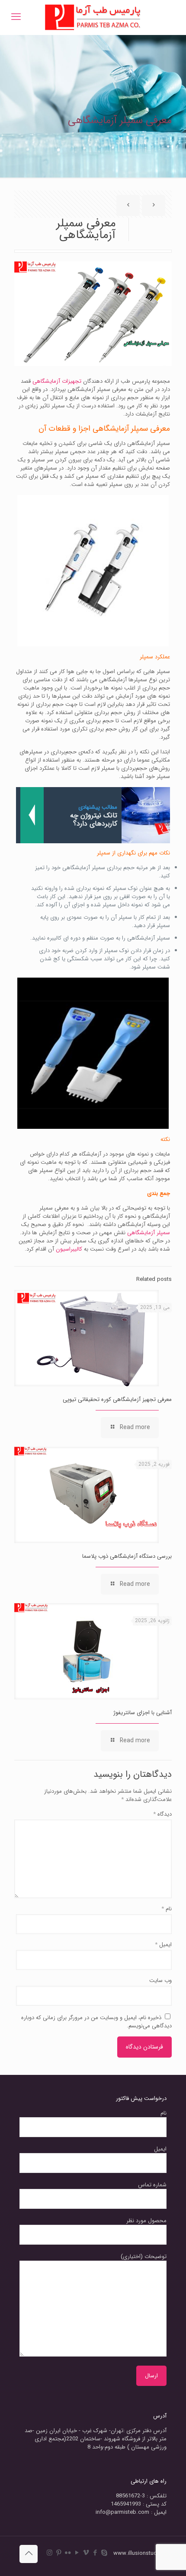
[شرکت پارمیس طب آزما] (93, 17)
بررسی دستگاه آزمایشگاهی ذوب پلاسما (127, 1556)
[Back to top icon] (29, 2554)
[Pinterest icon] (59, 2553)
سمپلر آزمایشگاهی (149, 1233)
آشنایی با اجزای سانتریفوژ (143, 1713)
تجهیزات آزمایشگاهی (57, 381)
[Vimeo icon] (86, 2553)
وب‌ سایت (160, 1980)
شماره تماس (152, 2185)
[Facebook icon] (95, 2553)
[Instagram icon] (50, 2553)
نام (167, 1909)
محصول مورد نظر (146, 2221)
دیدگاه (162, 1814)
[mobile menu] (16, 17)
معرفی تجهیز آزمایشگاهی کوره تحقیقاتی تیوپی (117, 1399)
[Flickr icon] (68, 2553)
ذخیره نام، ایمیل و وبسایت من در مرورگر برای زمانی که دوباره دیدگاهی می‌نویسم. (96, 2022)
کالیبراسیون (69, 1249)
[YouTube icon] (77, 2553)
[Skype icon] (104, 2553)
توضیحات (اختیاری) (144, 2257)
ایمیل (163, 1945)
